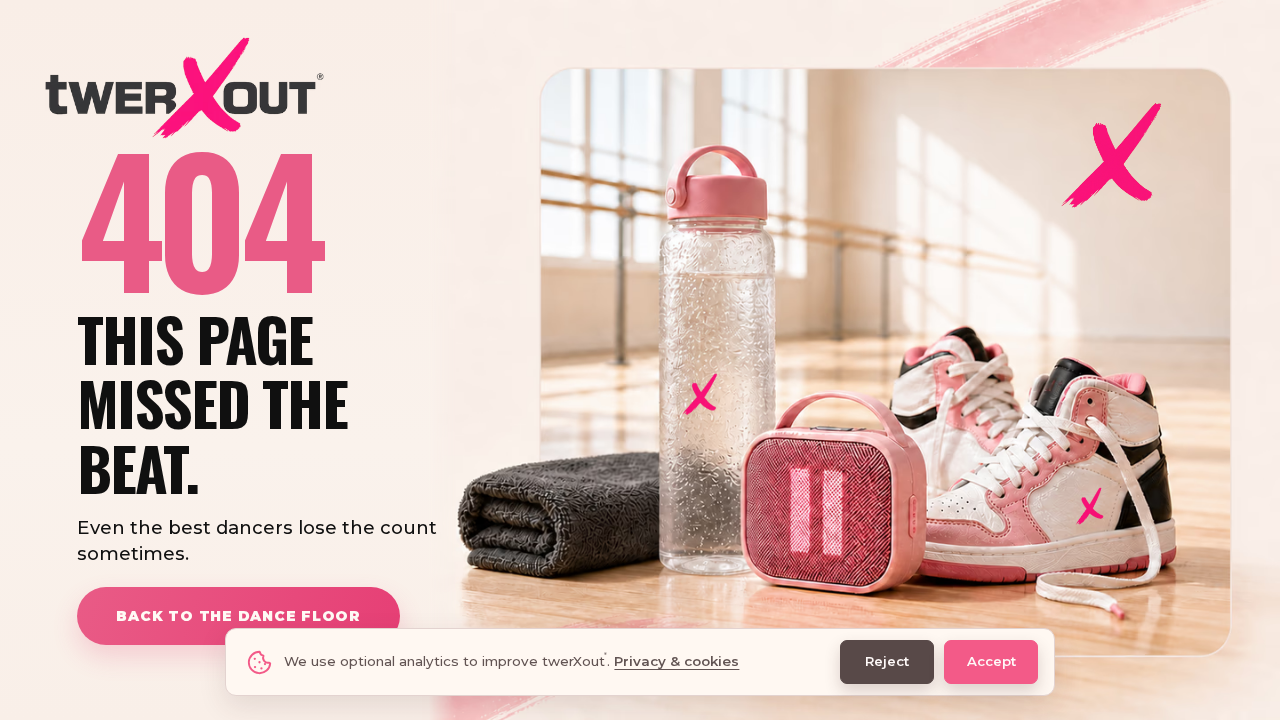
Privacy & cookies (676, 661)
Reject (887, 661)
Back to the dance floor (238, 616)
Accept (991, 661)
